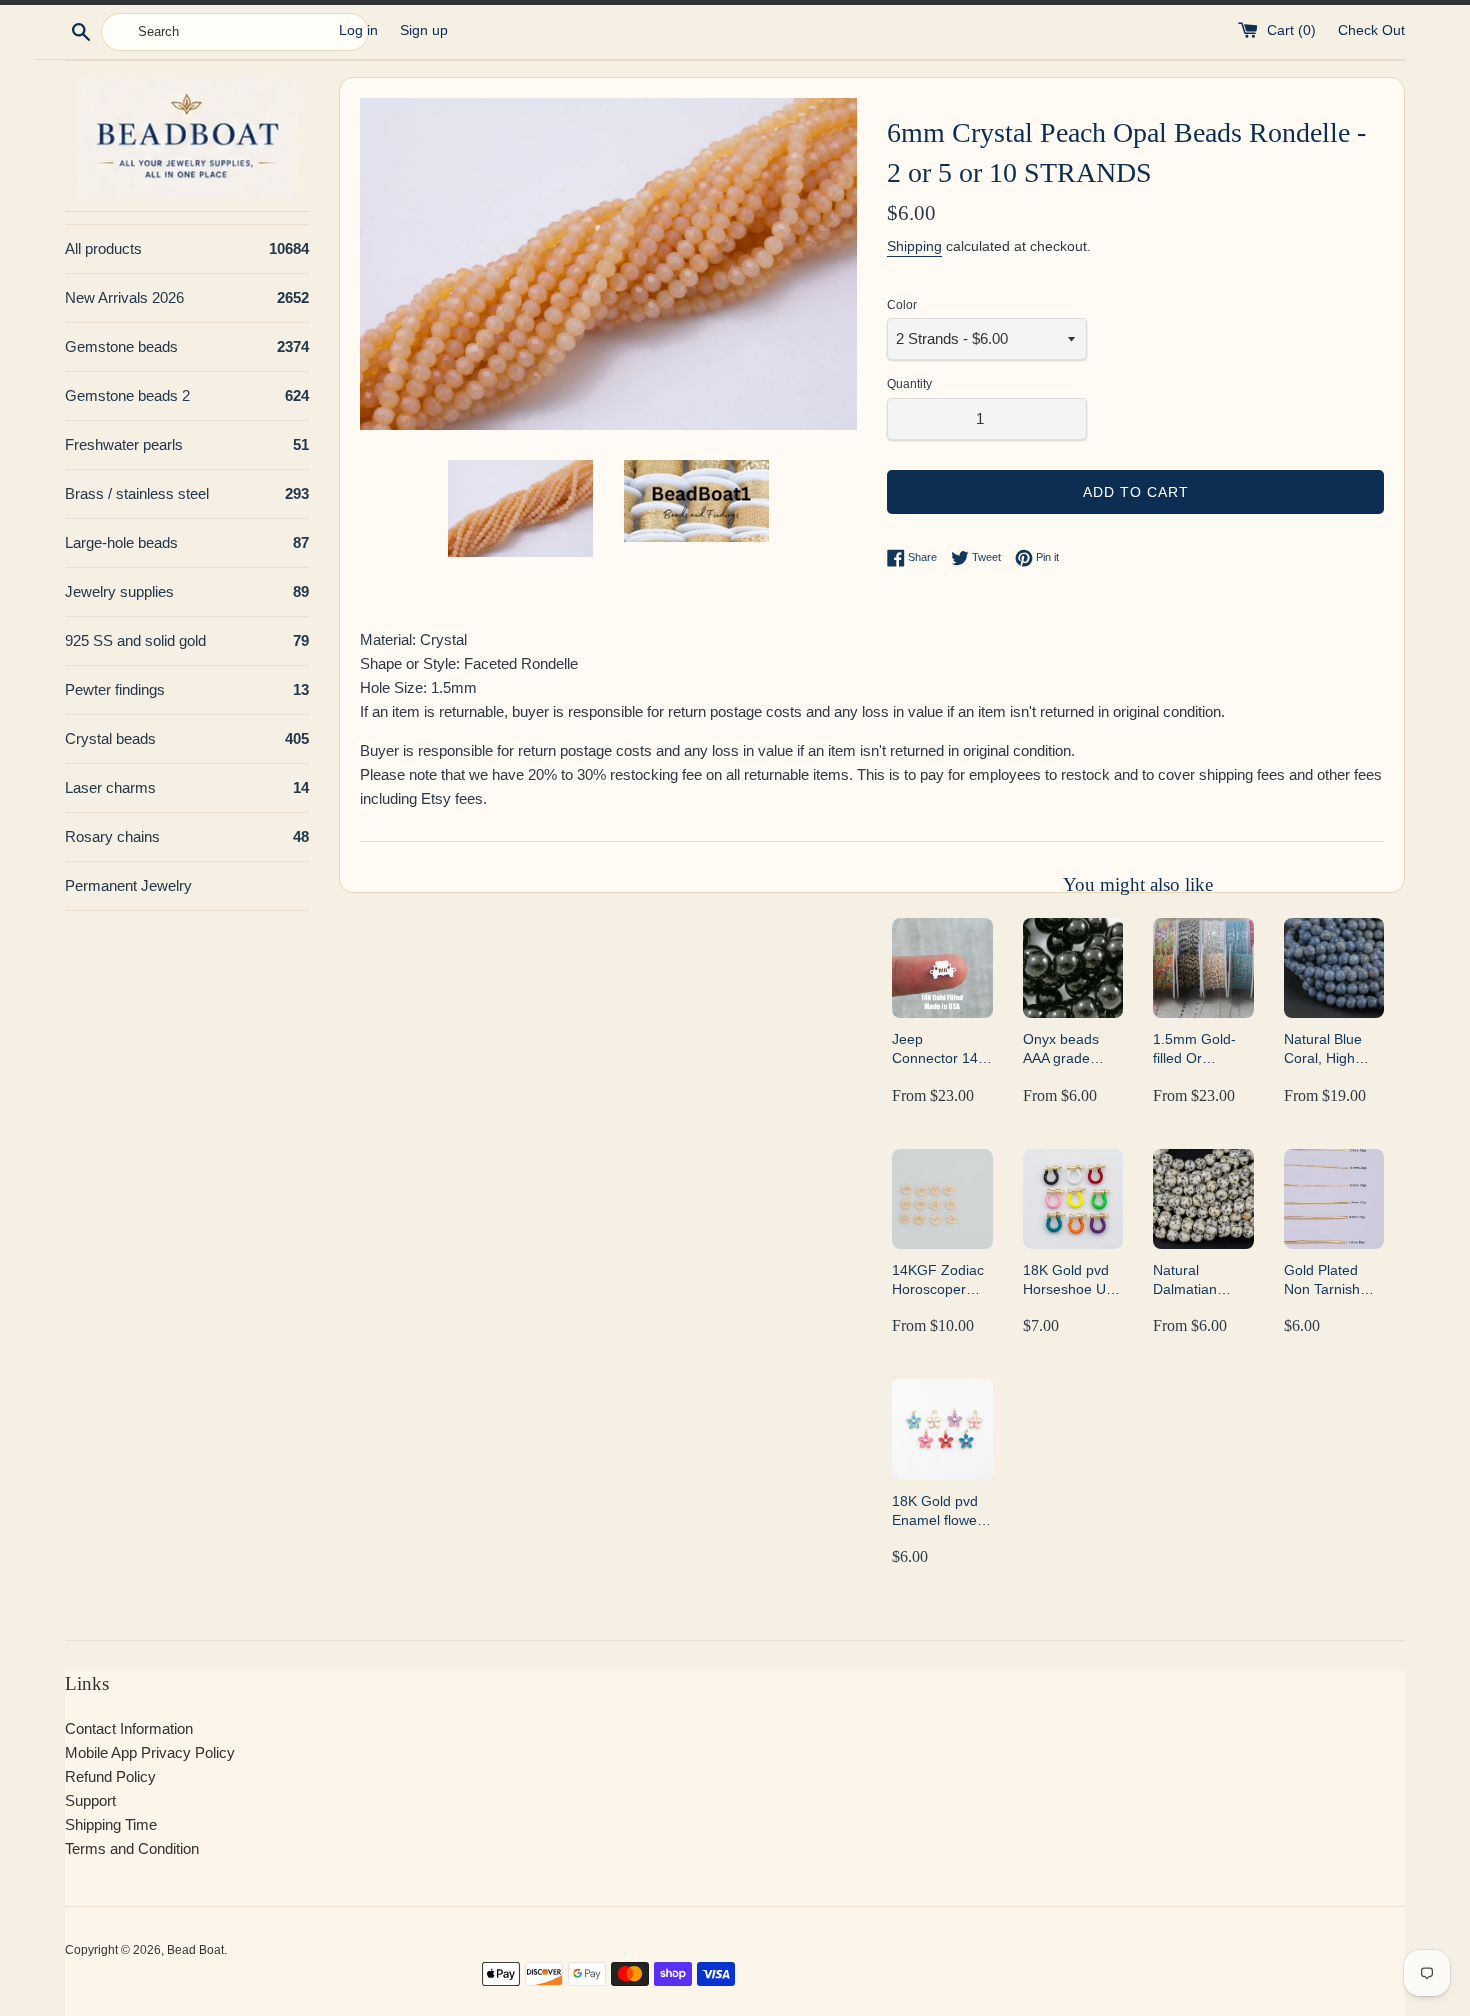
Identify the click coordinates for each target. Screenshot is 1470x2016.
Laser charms (187, 787)
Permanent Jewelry (128, 885)
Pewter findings (187, 689)
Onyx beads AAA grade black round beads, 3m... (1062, 1049)
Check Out (1371, 30)
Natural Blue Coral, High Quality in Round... (1323, 1049)
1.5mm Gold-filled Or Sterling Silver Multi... (1196, 1049)
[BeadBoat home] (187, 136)
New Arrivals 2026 (187, 297)
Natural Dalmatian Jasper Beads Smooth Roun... (1202, 1280)
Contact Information (129, 1728)
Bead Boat (195, 1950)
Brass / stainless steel (187, 493)
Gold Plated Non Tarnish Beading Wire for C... (1326, 1280)
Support (90, 1800)
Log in (358, 30)
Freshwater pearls (187, 444)
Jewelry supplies (187, 591)
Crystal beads (187, 738)
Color (902, 305)
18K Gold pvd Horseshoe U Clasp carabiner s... (1073, 1280)
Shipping (914, 246)
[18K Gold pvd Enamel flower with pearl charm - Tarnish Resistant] (942, 1429)
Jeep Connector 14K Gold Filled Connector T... (939, 1049)
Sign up (424, 30)
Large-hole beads (187, 542)
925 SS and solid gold (187, 640)
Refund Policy (110, 1776)
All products (187, 248)
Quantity (909, 384)
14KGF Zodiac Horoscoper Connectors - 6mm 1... (938, 1280)
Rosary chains (187, 836)
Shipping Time (111, 1824)
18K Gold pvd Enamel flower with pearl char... (937, 1511)
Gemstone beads (187, 346)
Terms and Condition (132, 1848)
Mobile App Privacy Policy (150, 1752)
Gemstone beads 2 (187, 395)
